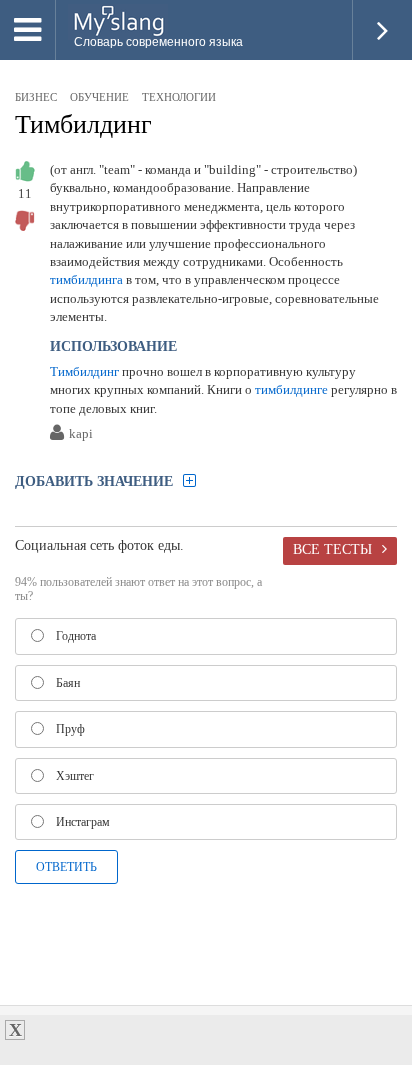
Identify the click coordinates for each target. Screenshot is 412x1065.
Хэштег (75, 776)
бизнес (36, 97)
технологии (179, 97)
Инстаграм (83, 822)
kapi (81, 434)
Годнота (76, 636)
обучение (99, 97)
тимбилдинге (291, 389)
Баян (68, 683)
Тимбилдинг (83, 124)
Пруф (70, 729)
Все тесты (332, 549)
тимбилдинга (86, 279)
